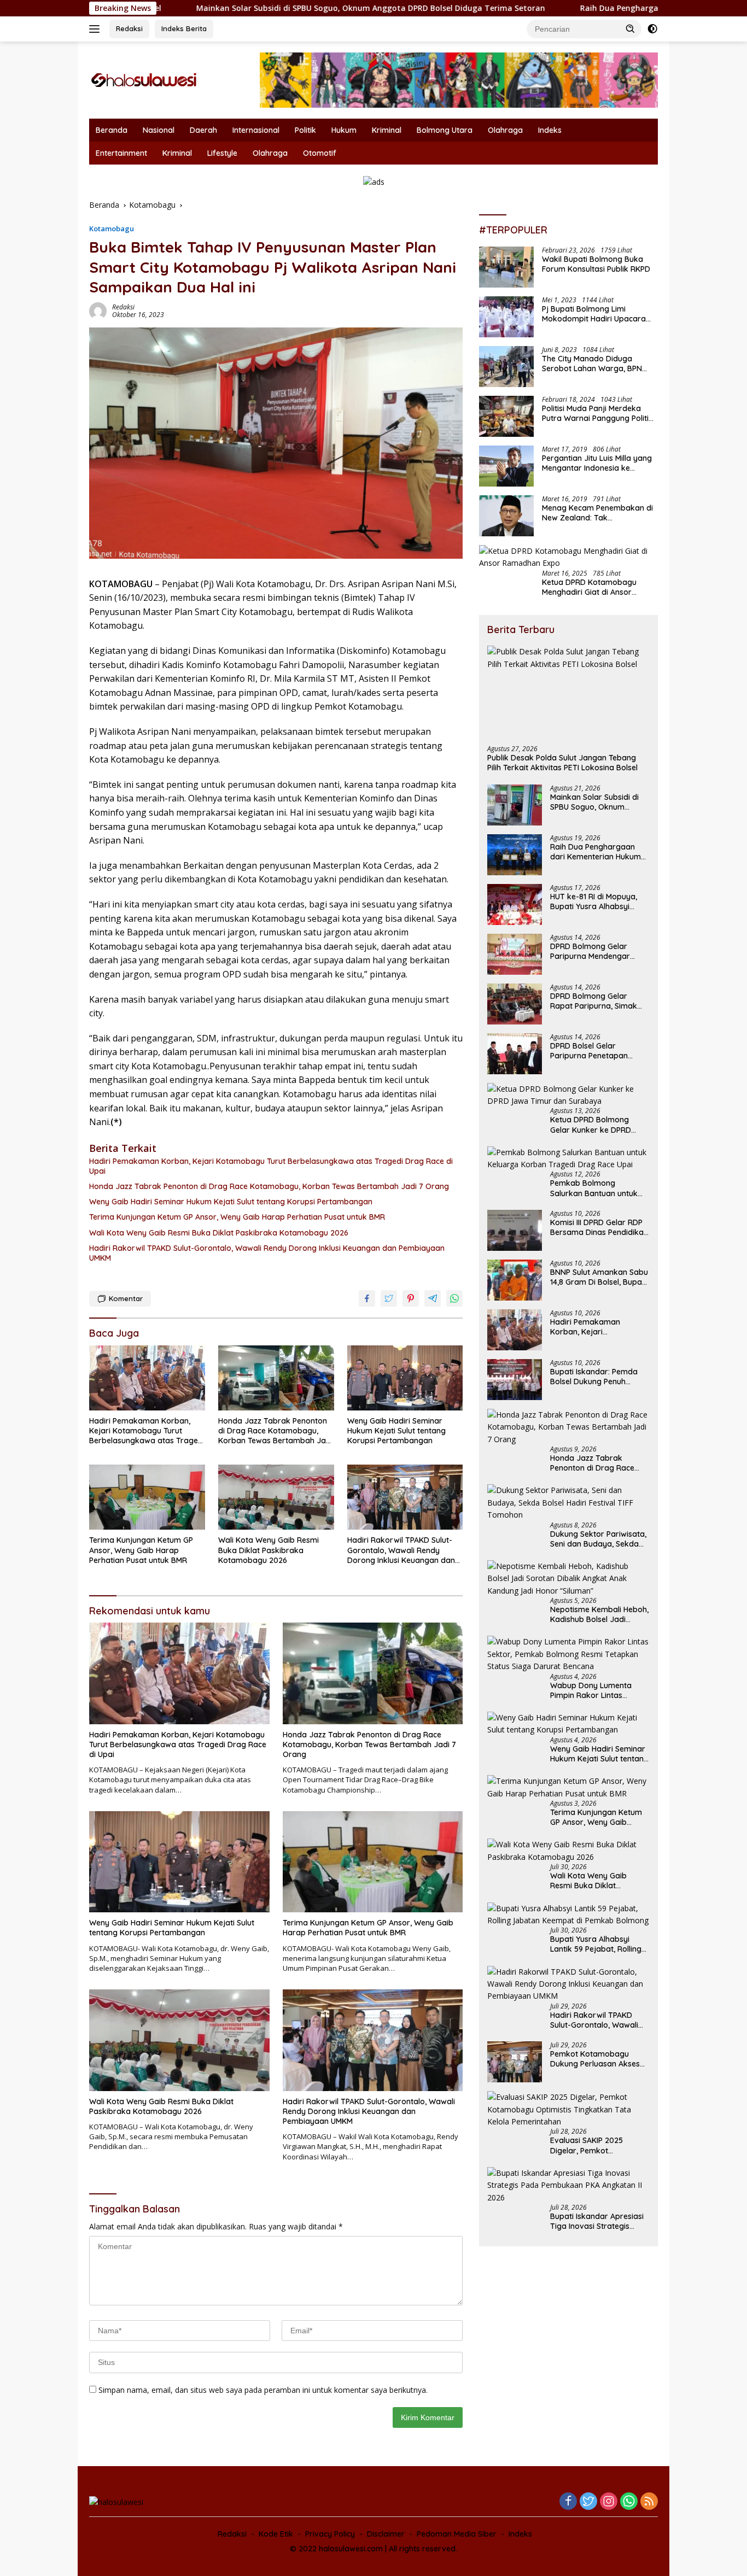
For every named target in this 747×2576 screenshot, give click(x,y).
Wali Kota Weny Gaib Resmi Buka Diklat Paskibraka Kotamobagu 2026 (219, 1233)
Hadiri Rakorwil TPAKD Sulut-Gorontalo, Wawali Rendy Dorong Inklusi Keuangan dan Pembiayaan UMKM (267, 1253)
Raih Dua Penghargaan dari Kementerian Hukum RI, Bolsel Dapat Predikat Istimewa (596, 852)
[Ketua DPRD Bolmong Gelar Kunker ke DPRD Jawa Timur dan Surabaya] (568, 1095)
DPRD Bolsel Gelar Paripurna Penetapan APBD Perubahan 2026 (591, 1051)
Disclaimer (386, 2534)
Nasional (159, 130)
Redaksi (129, 28)
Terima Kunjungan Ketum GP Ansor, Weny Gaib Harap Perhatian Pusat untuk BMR (237, 1217)
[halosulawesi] (144, 79)
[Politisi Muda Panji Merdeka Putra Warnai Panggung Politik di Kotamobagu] (506, 416)
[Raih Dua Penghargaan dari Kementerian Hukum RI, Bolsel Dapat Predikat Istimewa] (515, 855)
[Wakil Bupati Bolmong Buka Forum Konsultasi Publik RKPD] (506, 267)
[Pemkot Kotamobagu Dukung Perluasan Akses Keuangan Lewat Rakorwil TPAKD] (515, 2062)
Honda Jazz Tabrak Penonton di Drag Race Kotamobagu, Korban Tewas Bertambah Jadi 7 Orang (269, 1186)
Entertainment (121, 153)
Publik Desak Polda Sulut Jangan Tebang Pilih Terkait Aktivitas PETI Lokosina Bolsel (562, 763)
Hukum (344, 130)
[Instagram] (609, 2502)
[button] (631, 28)
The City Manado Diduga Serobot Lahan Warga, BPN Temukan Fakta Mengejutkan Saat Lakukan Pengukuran (595, 364)
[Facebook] (568, 2502)
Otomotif (320, 153)
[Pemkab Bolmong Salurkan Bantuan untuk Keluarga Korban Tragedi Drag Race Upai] (568, 1159)
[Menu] (97, 29)
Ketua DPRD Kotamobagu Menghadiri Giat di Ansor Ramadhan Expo (589, 587)
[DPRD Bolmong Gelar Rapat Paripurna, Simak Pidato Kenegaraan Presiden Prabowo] (515, 1004)
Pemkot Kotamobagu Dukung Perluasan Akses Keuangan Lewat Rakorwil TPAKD (598, 2059)
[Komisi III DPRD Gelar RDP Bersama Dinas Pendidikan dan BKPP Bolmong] (515, 1230)
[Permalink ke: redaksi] (98, 310)
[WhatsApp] (629, 2502)
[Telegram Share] (433, 1298)
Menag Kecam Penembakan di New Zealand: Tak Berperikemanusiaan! (597, 513)
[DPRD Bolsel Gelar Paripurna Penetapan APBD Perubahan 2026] (515, 1054)
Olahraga (505, 130)
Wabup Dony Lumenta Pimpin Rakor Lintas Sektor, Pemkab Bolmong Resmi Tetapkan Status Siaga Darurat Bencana (597, 1690)
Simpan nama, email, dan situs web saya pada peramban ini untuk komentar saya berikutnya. (263, 2390)
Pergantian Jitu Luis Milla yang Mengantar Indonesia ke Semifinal (597, 463)
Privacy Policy (330, 2534)
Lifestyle (222, 153)
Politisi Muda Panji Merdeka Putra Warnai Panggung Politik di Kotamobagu (597, 413)
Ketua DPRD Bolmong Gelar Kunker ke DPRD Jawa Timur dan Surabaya (599, 1125)
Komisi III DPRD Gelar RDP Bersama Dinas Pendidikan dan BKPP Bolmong (599, 1227)
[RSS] (649, 2502)
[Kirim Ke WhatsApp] (454, 1298)
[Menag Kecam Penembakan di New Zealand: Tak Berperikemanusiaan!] (506, 516)
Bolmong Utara (445, 130)
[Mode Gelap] (652, 29)
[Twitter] (588, 2502)
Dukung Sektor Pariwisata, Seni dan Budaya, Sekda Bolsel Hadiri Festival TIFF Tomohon (598, 1539)
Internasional (256, 130)
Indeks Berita (184, 28)
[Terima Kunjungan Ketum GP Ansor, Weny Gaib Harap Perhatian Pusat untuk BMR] (147, 1497)
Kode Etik (276, 2534)
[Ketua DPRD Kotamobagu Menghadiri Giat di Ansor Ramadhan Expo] (568, 557)
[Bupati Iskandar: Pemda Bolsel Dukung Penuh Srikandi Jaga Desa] (515, 1380)
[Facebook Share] (367, 1298)
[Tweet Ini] (389, 1298)
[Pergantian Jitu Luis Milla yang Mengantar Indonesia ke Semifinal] (506, 466)
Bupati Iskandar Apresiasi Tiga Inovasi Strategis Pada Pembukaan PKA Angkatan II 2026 (597, 2221)
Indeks (550, 130)
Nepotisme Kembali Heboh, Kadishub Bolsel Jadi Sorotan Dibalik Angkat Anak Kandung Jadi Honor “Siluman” (599, 1614)
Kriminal (387, 130)
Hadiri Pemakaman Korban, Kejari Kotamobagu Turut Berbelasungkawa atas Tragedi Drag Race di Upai (271, 1166)
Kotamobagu (112, 229)
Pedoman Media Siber (457, 2534)
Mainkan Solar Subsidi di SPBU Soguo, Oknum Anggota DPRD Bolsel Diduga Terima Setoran (258, 8)
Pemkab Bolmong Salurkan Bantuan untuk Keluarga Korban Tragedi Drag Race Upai (597, 1188)
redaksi (123, 307)
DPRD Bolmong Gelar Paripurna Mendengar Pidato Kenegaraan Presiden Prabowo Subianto (590, 951)
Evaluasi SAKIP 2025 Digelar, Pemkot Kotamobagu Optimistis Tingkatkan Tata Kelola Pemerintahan (594, 2145)
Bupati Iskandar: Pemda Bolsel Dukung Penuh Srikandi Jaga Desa (594, 1377)
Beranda (112, 130)
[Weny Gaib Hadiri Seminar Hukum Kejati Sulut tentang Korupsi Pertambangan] (405, 1378)
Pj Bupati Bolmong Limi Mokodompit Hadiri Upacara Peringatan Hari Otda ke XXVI (596, 314)
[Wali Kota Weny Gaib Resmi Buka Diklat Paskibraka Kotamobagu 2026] (276, 1497)
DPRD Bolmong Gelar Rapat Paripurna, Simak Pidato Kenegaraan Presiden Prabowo (594, 1001)
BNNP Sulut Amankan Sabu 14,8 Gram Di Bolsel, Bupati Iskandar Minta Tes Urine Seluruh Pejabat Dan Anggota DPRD (599, 1277)
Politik (305, 130)
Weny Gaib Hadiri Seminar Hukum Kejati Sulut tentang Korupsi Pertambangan (231, 1202)
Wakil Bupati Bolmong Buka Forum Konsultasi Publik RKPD (596, 264)
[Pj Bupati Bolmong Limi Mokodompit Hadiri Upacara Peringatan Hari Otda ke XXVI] (506, 317)
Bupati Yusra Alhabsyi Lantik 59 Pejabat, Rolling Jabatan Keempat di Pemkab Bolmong (596, 1944)
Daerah (203, 130)
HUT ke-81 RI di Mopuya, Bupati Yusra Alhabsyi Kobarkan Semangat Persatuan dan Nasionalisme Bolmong (594, 901)
